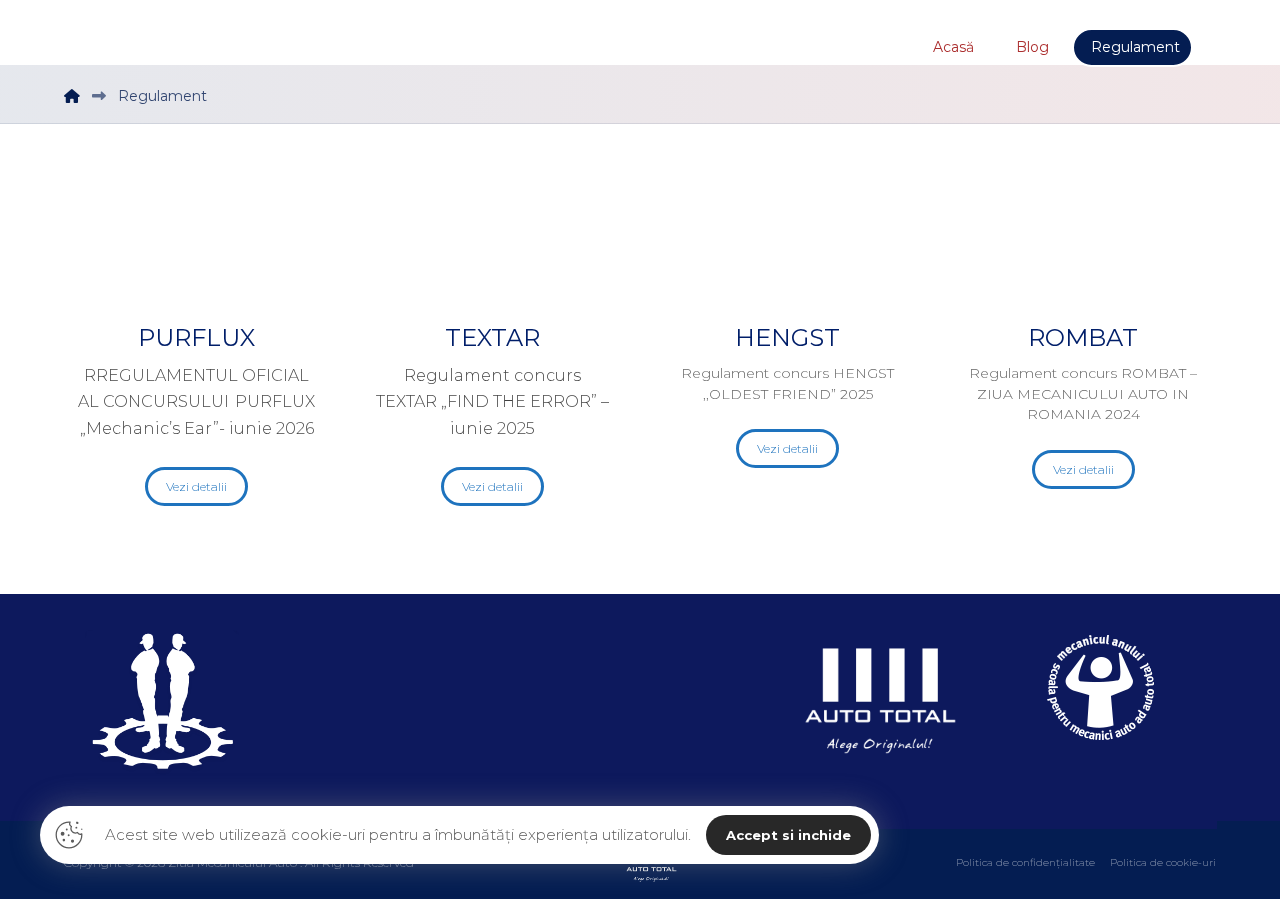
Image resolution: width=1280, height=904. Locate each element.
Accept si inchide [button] (788, 835)
